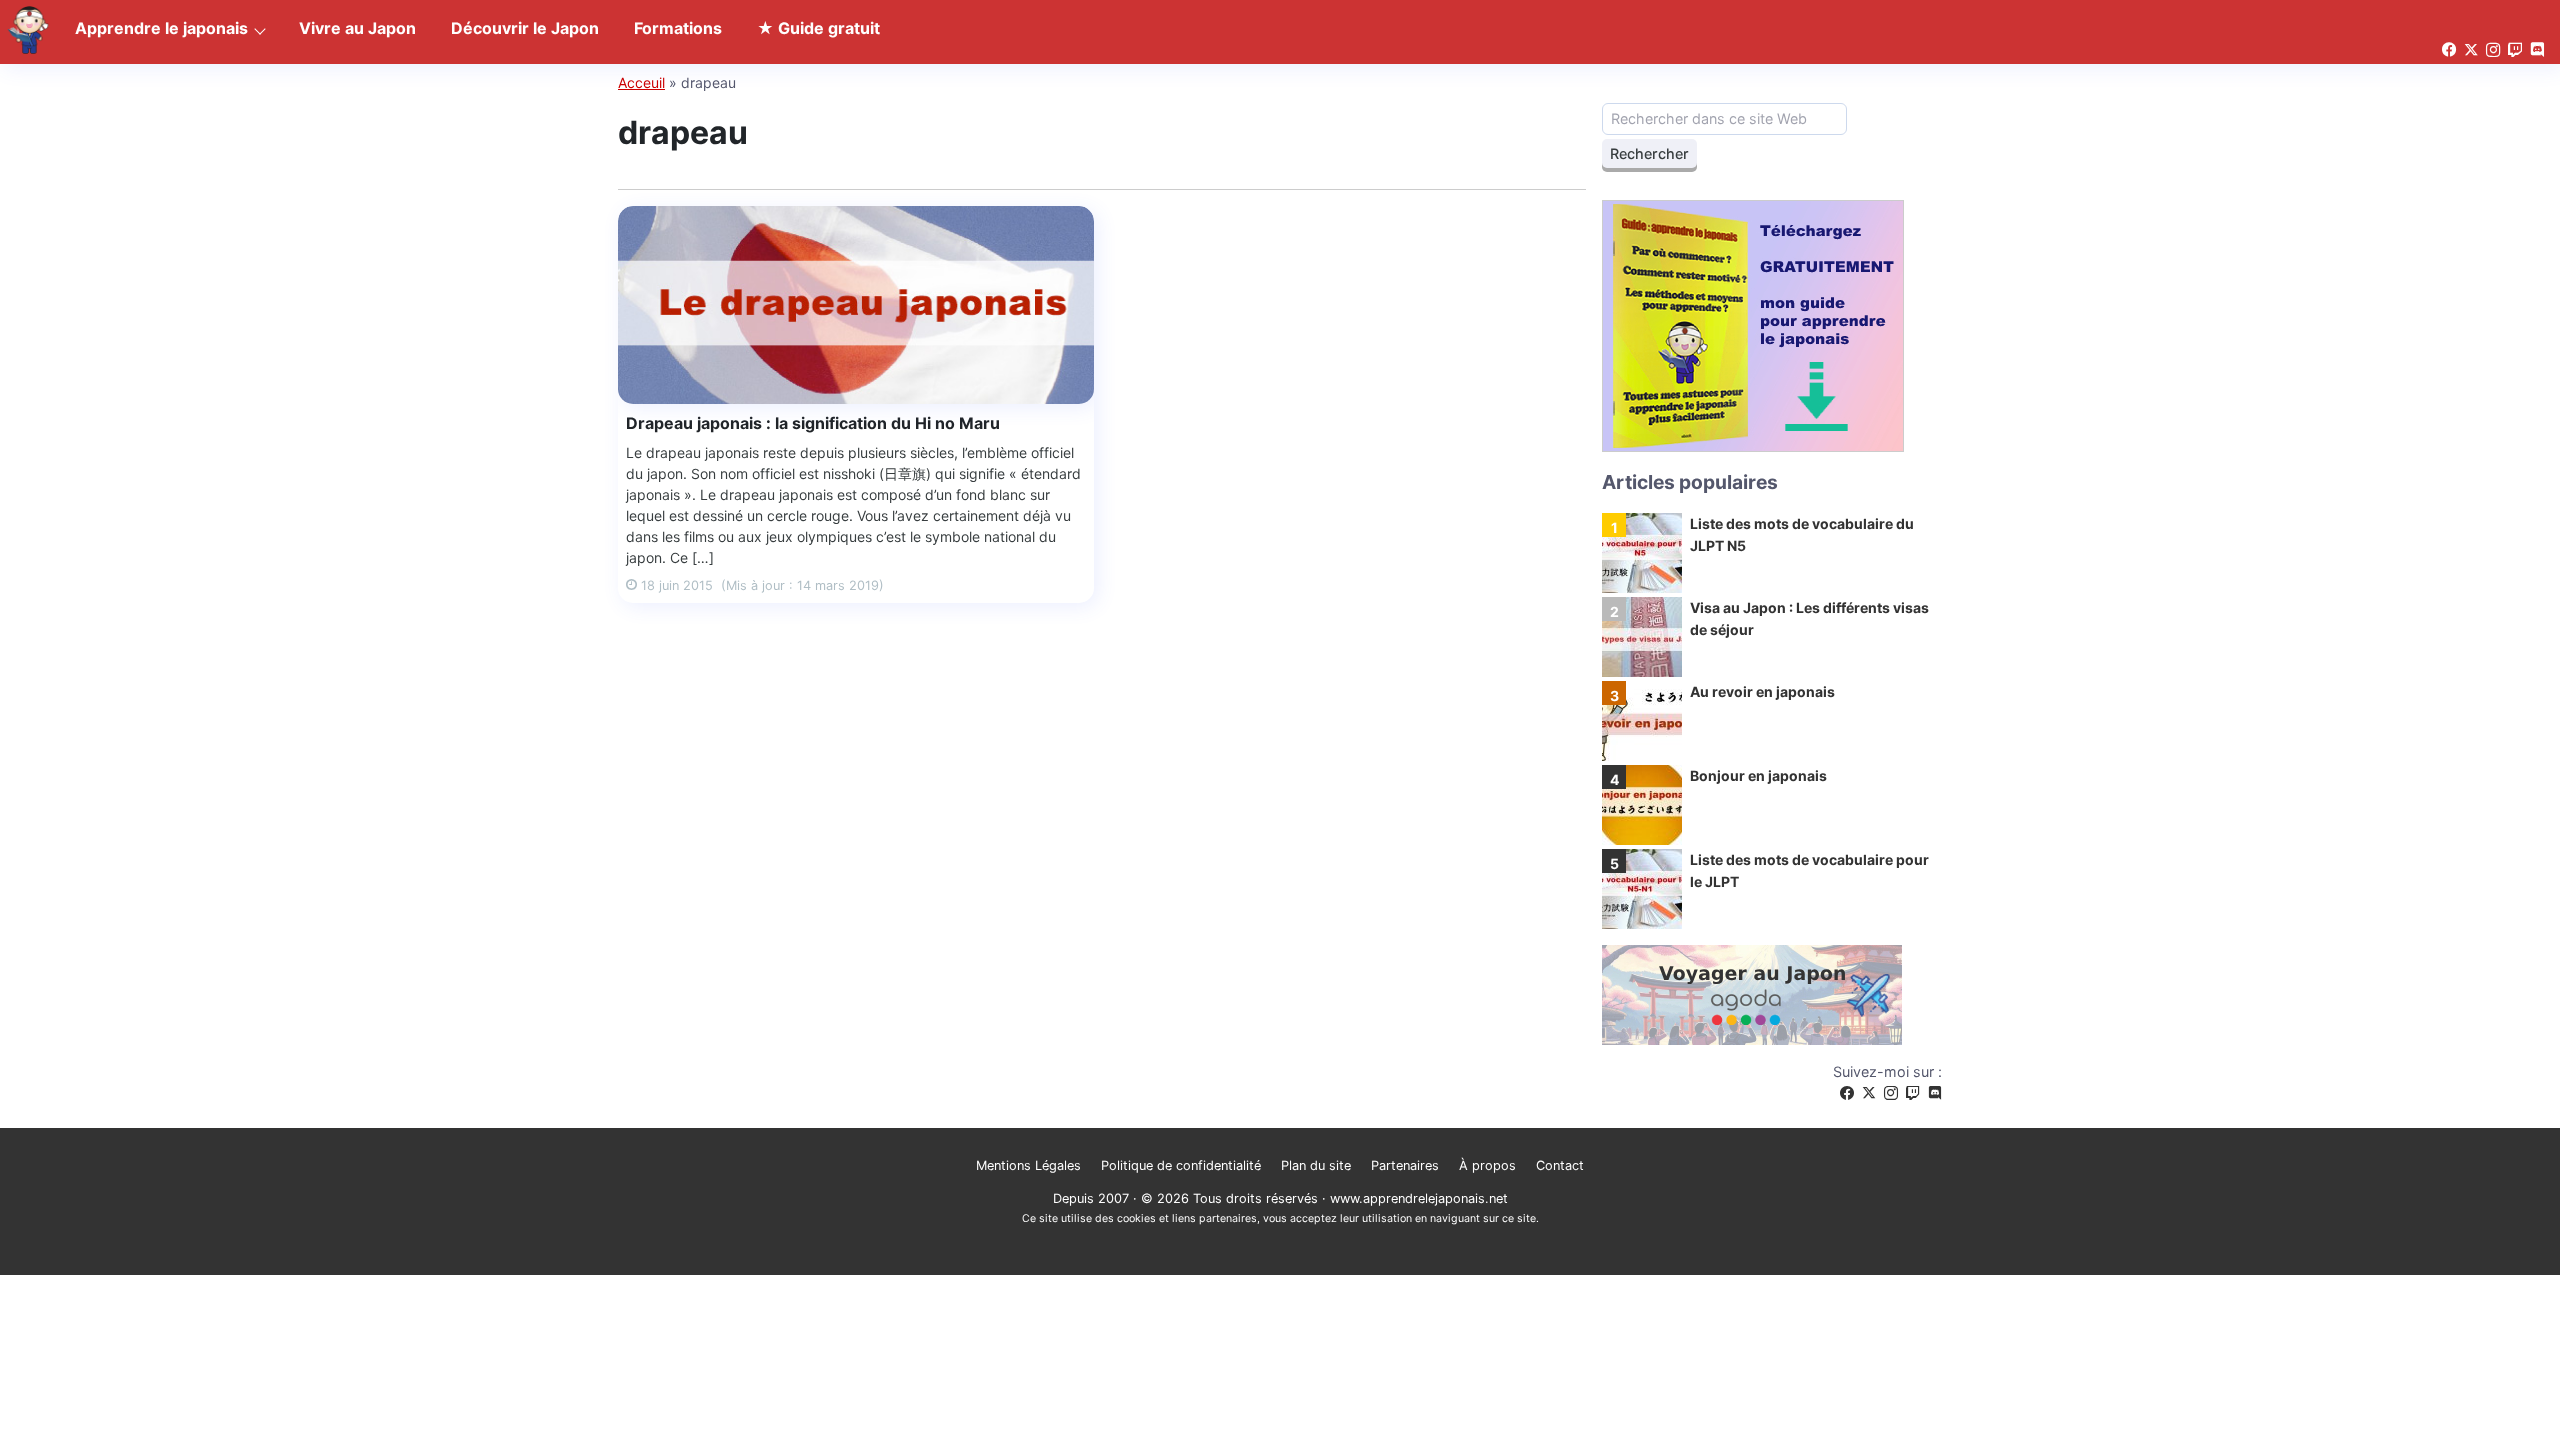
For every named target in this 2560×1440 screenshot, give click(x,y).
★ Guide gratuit (818, 28)
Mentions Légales (1028, 1165)
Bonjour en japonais (1758, 775)
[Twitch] (1913, 1093)
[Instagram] (1891, 1093)
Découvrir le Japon (525, 28)
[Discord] (1935, 1093)
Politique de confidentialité (1181, 1165)
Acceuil (641, 82)
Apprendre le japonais (161, 28)
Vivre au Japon (357, 28)
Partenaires (1405, 1165)
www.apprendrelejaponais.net (1419, 1198)
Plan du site (1316, 1165)
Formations (678, 28)
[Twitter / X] (1869, 1093)
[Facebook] (1847, 1093)
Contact (1560, 1165)
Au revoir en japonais (1762, 691)
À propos (1487, 1165)
